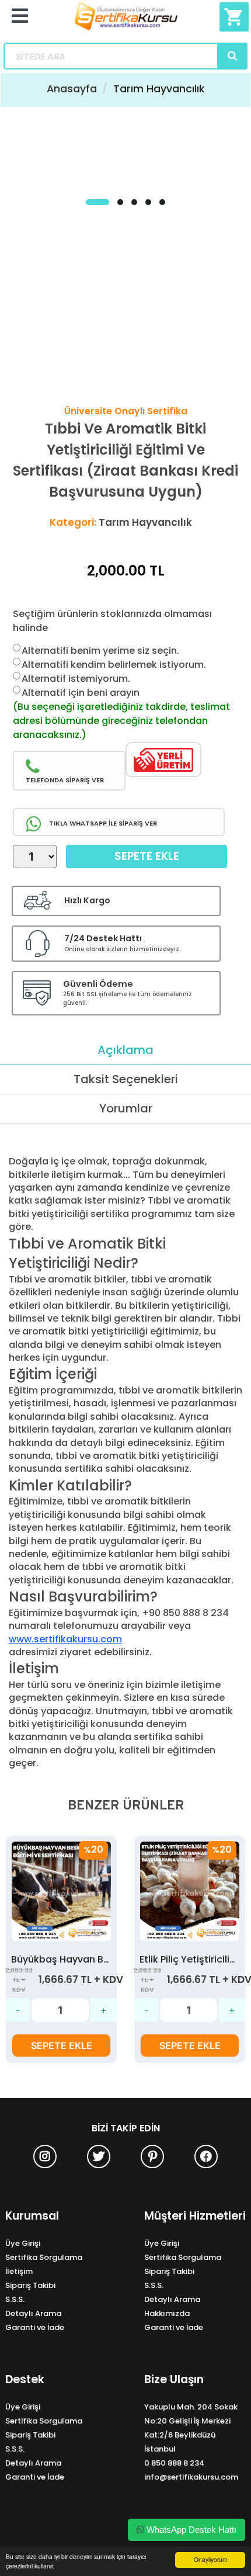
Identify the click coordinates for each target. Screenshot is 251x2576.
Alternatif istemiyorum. (76, 679)
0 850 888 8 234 (174, 2463)
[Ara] (232, 56)
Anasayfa (72, 89)
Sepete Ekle (147, 856)
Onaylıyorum (210, 2559)
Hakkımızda (167, 2313)
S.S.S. (15, 2299)
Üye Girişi (23, 2243)
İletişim (19, 2271)
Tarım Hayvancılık (159, 89)
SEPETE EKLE (62, 2045)
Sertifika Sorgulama (44, 2257)
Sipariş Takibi (30, 2285)
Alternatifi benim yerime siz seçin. (100, 651)
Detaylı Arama (33, 2313)
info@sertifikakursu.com (191, 2477)
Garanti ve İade (35, 2327)
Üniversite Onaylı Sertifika (126, 411)
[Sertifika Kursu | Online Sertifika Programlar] (126, 21)
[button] (97, 202)
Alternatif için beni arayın (81, 693)
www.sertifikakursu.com (65, 1639)
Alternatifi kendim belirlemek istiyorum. (114, 665)
